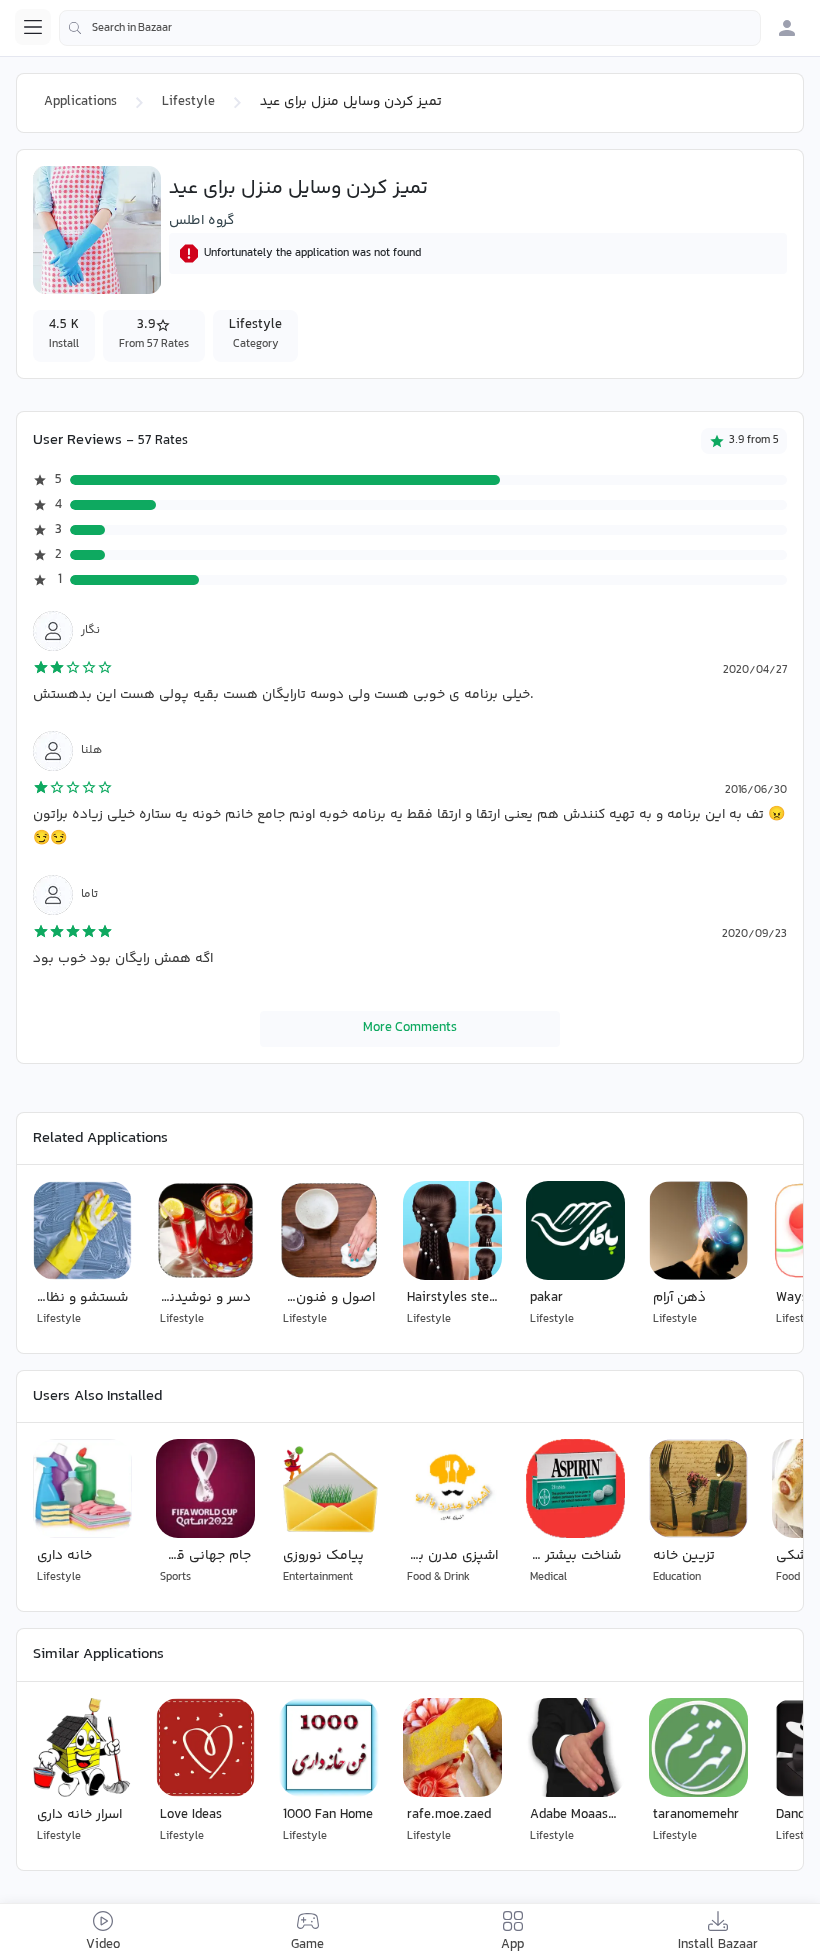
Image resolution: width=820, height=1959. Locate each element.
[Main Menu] (33, 27)
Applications (80, 102)
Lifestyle (188, 102)
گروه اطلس (201, 221)
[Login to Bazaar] (787, 28)
